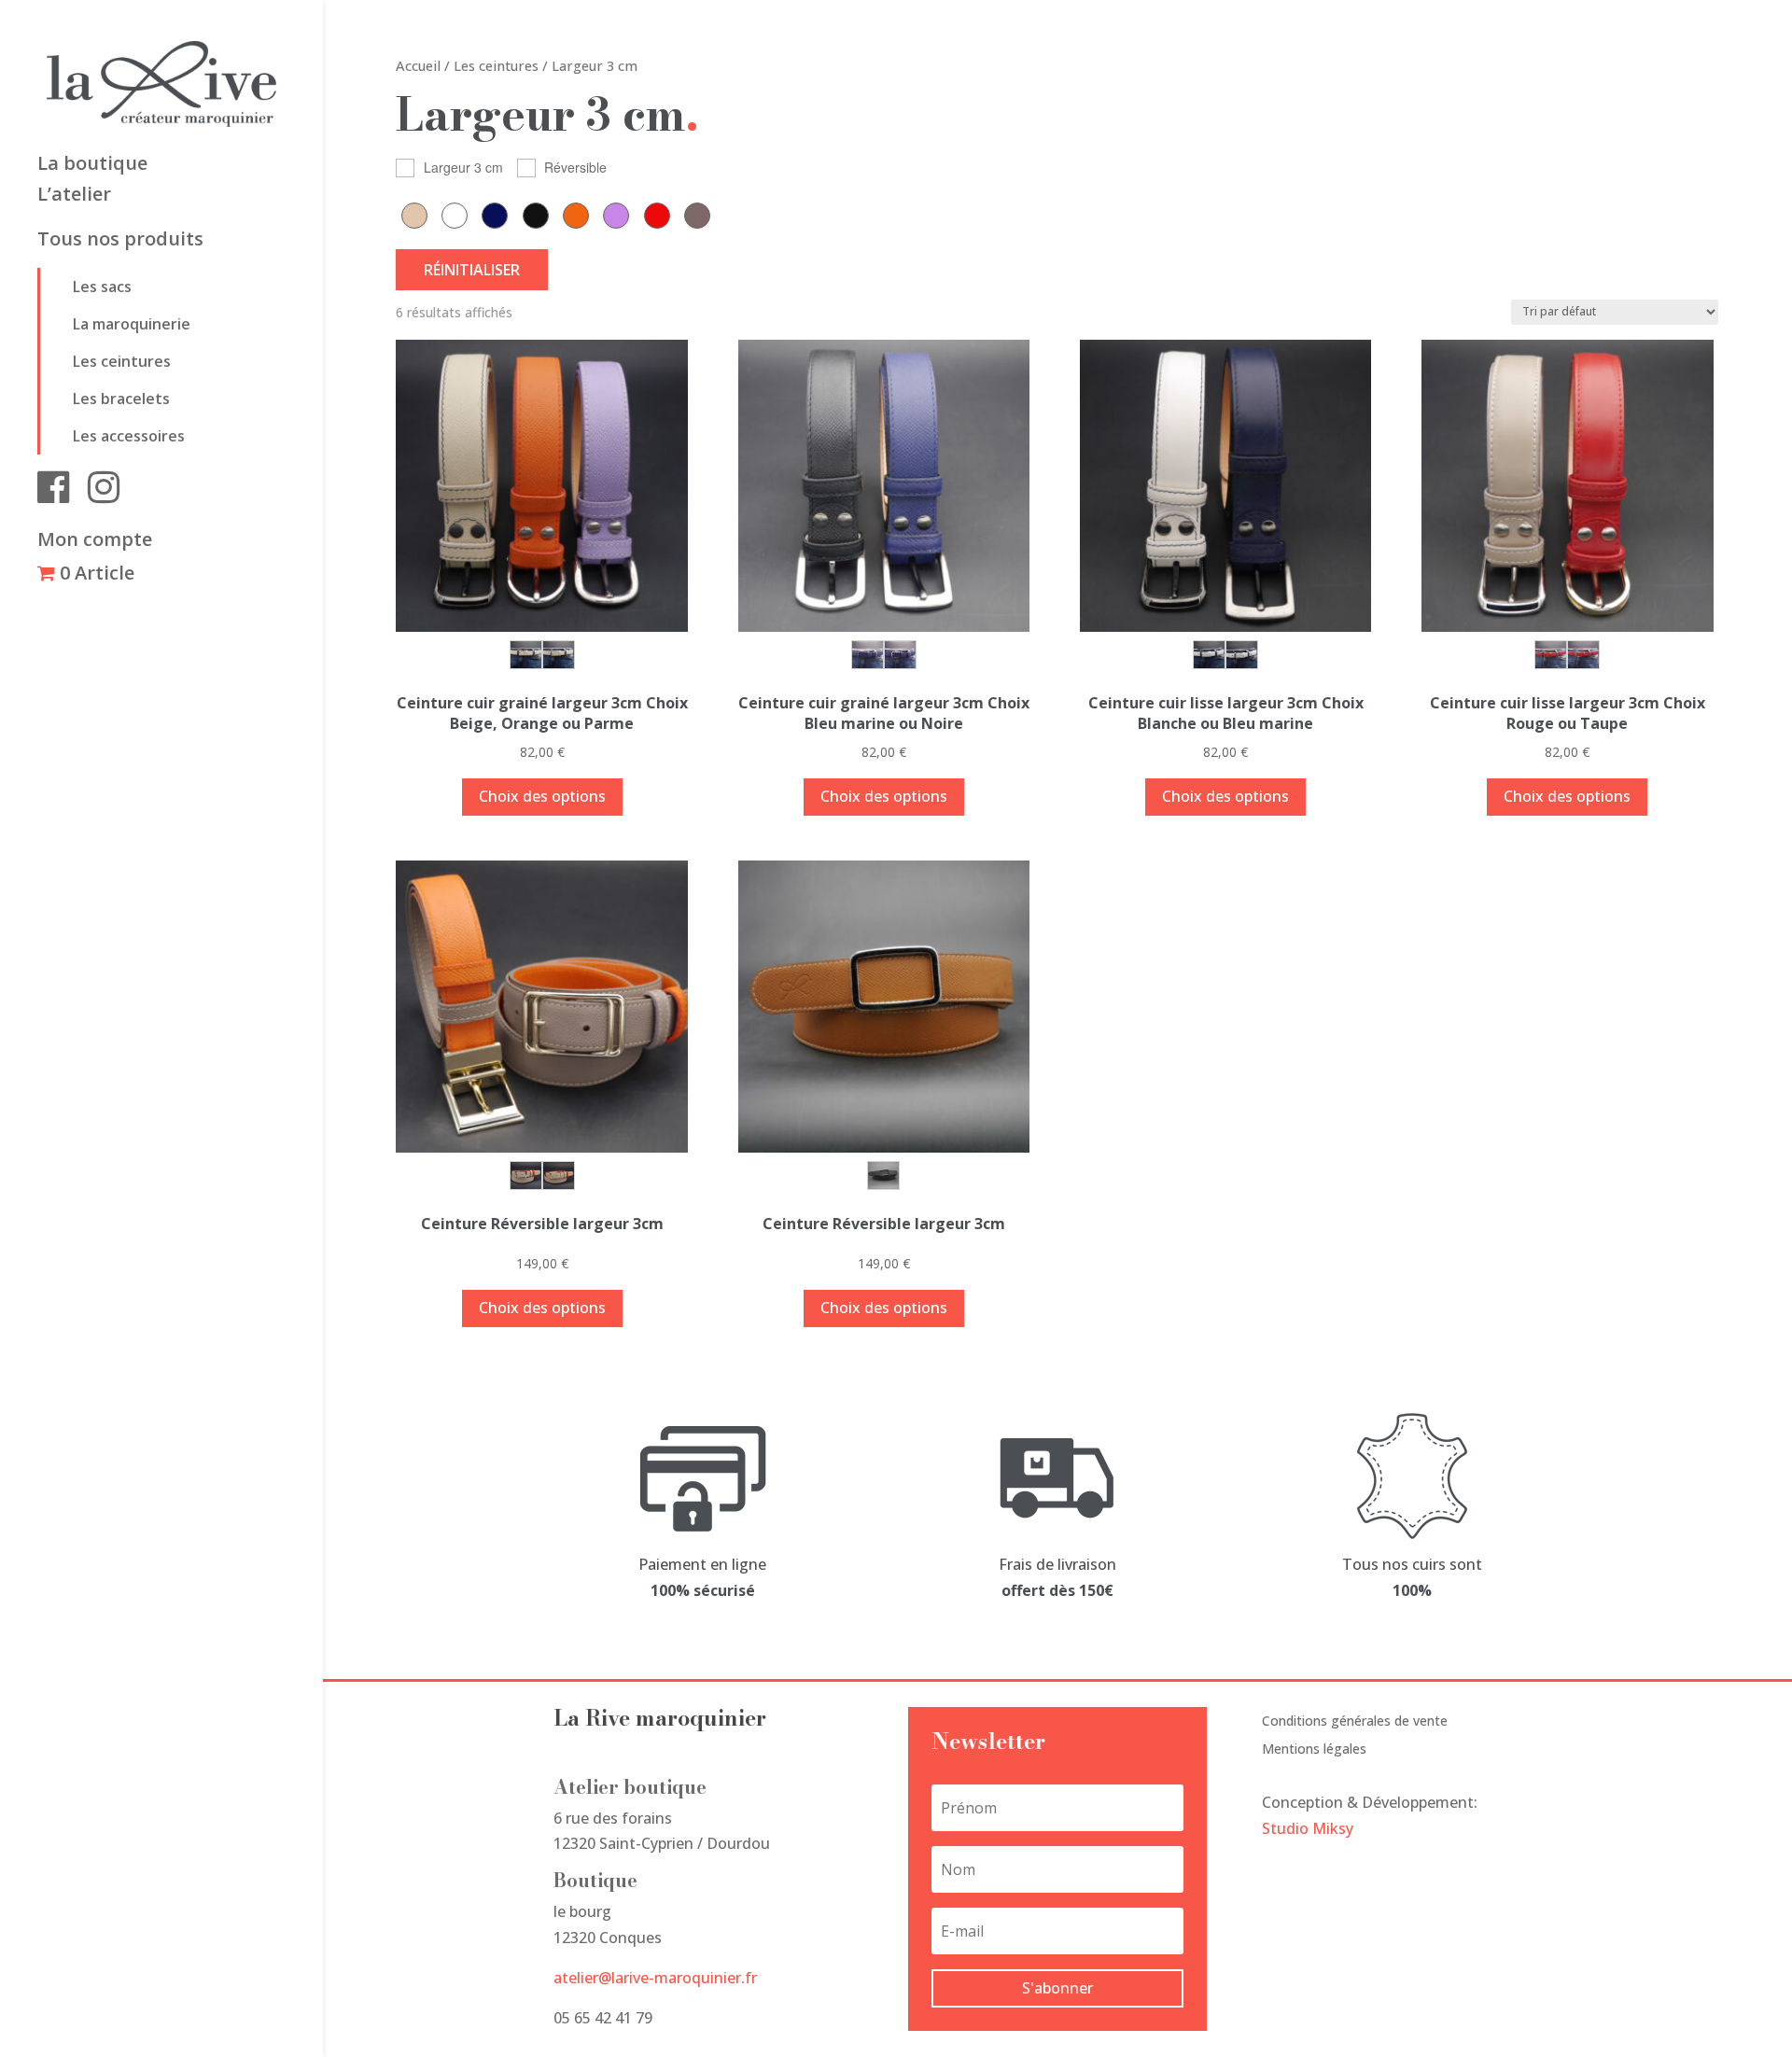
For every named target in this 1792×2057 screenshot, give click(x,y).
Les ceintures (122, 361)
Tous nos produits (120, 242)
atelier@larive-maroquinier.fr (655, 1978)
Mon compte (95, 542)
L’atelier (74, 197)
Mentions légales (1314, 1750)
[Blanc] (459, 216)
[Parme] (621, 216)
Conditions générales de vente (1355, 1722)
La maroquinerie (132, 324)
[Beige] (419, 216)
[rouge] (662, 216)
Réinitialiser (472, 270)
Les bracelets (121, 399)
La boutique (92, 166)
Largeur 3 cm (463, 167)
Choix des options (542, 796)
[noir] (540, 216)
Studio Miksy (1308, 1828)
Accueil (418, 65)
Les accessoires (129, 436)
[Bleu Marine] (499, 216)
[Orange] (581, 216)
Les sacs (102, 287)
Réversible (575, 167)
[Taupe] (702, 216)
